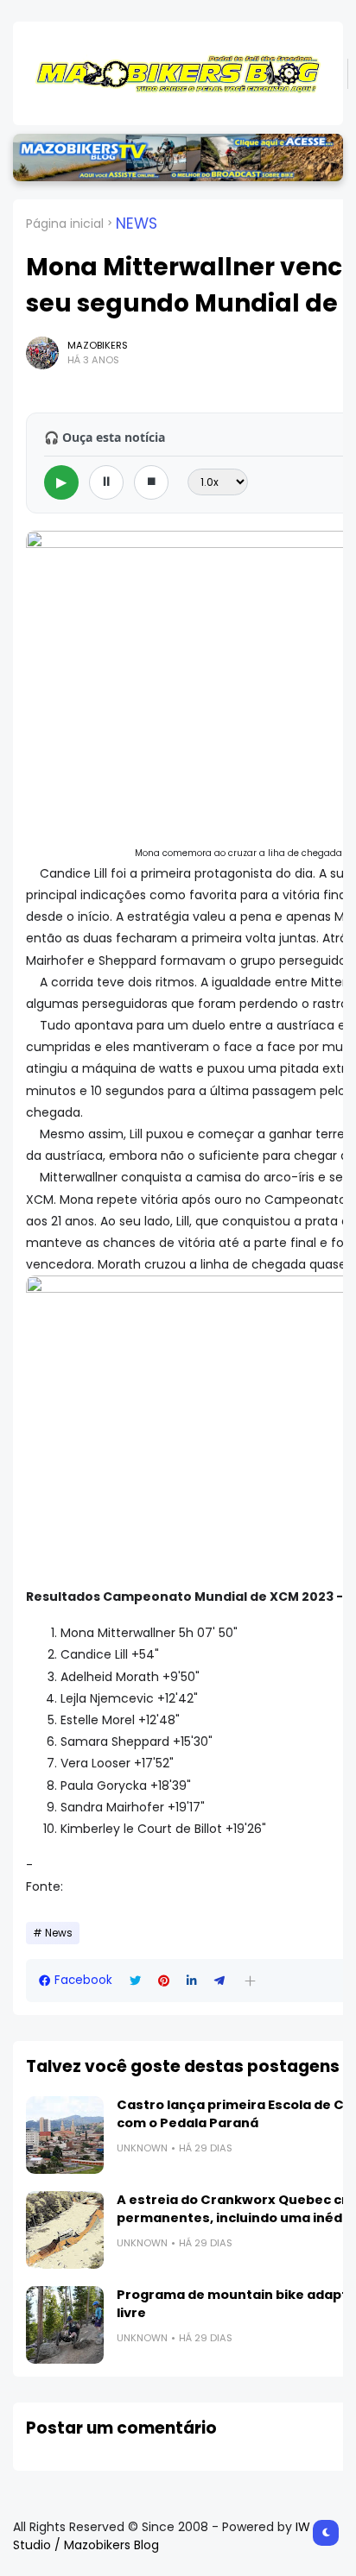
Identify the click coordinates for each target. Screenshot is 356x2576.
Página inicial (65, 224)
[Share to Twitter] (135, 1981)
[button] (250, 1981)
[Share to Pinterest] (164, 1981)
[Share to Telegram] (219, 1981)
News (137, 224)
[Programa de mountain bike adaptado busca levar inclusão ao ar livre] (65, 2325)
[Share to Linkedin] (192, 1981)
